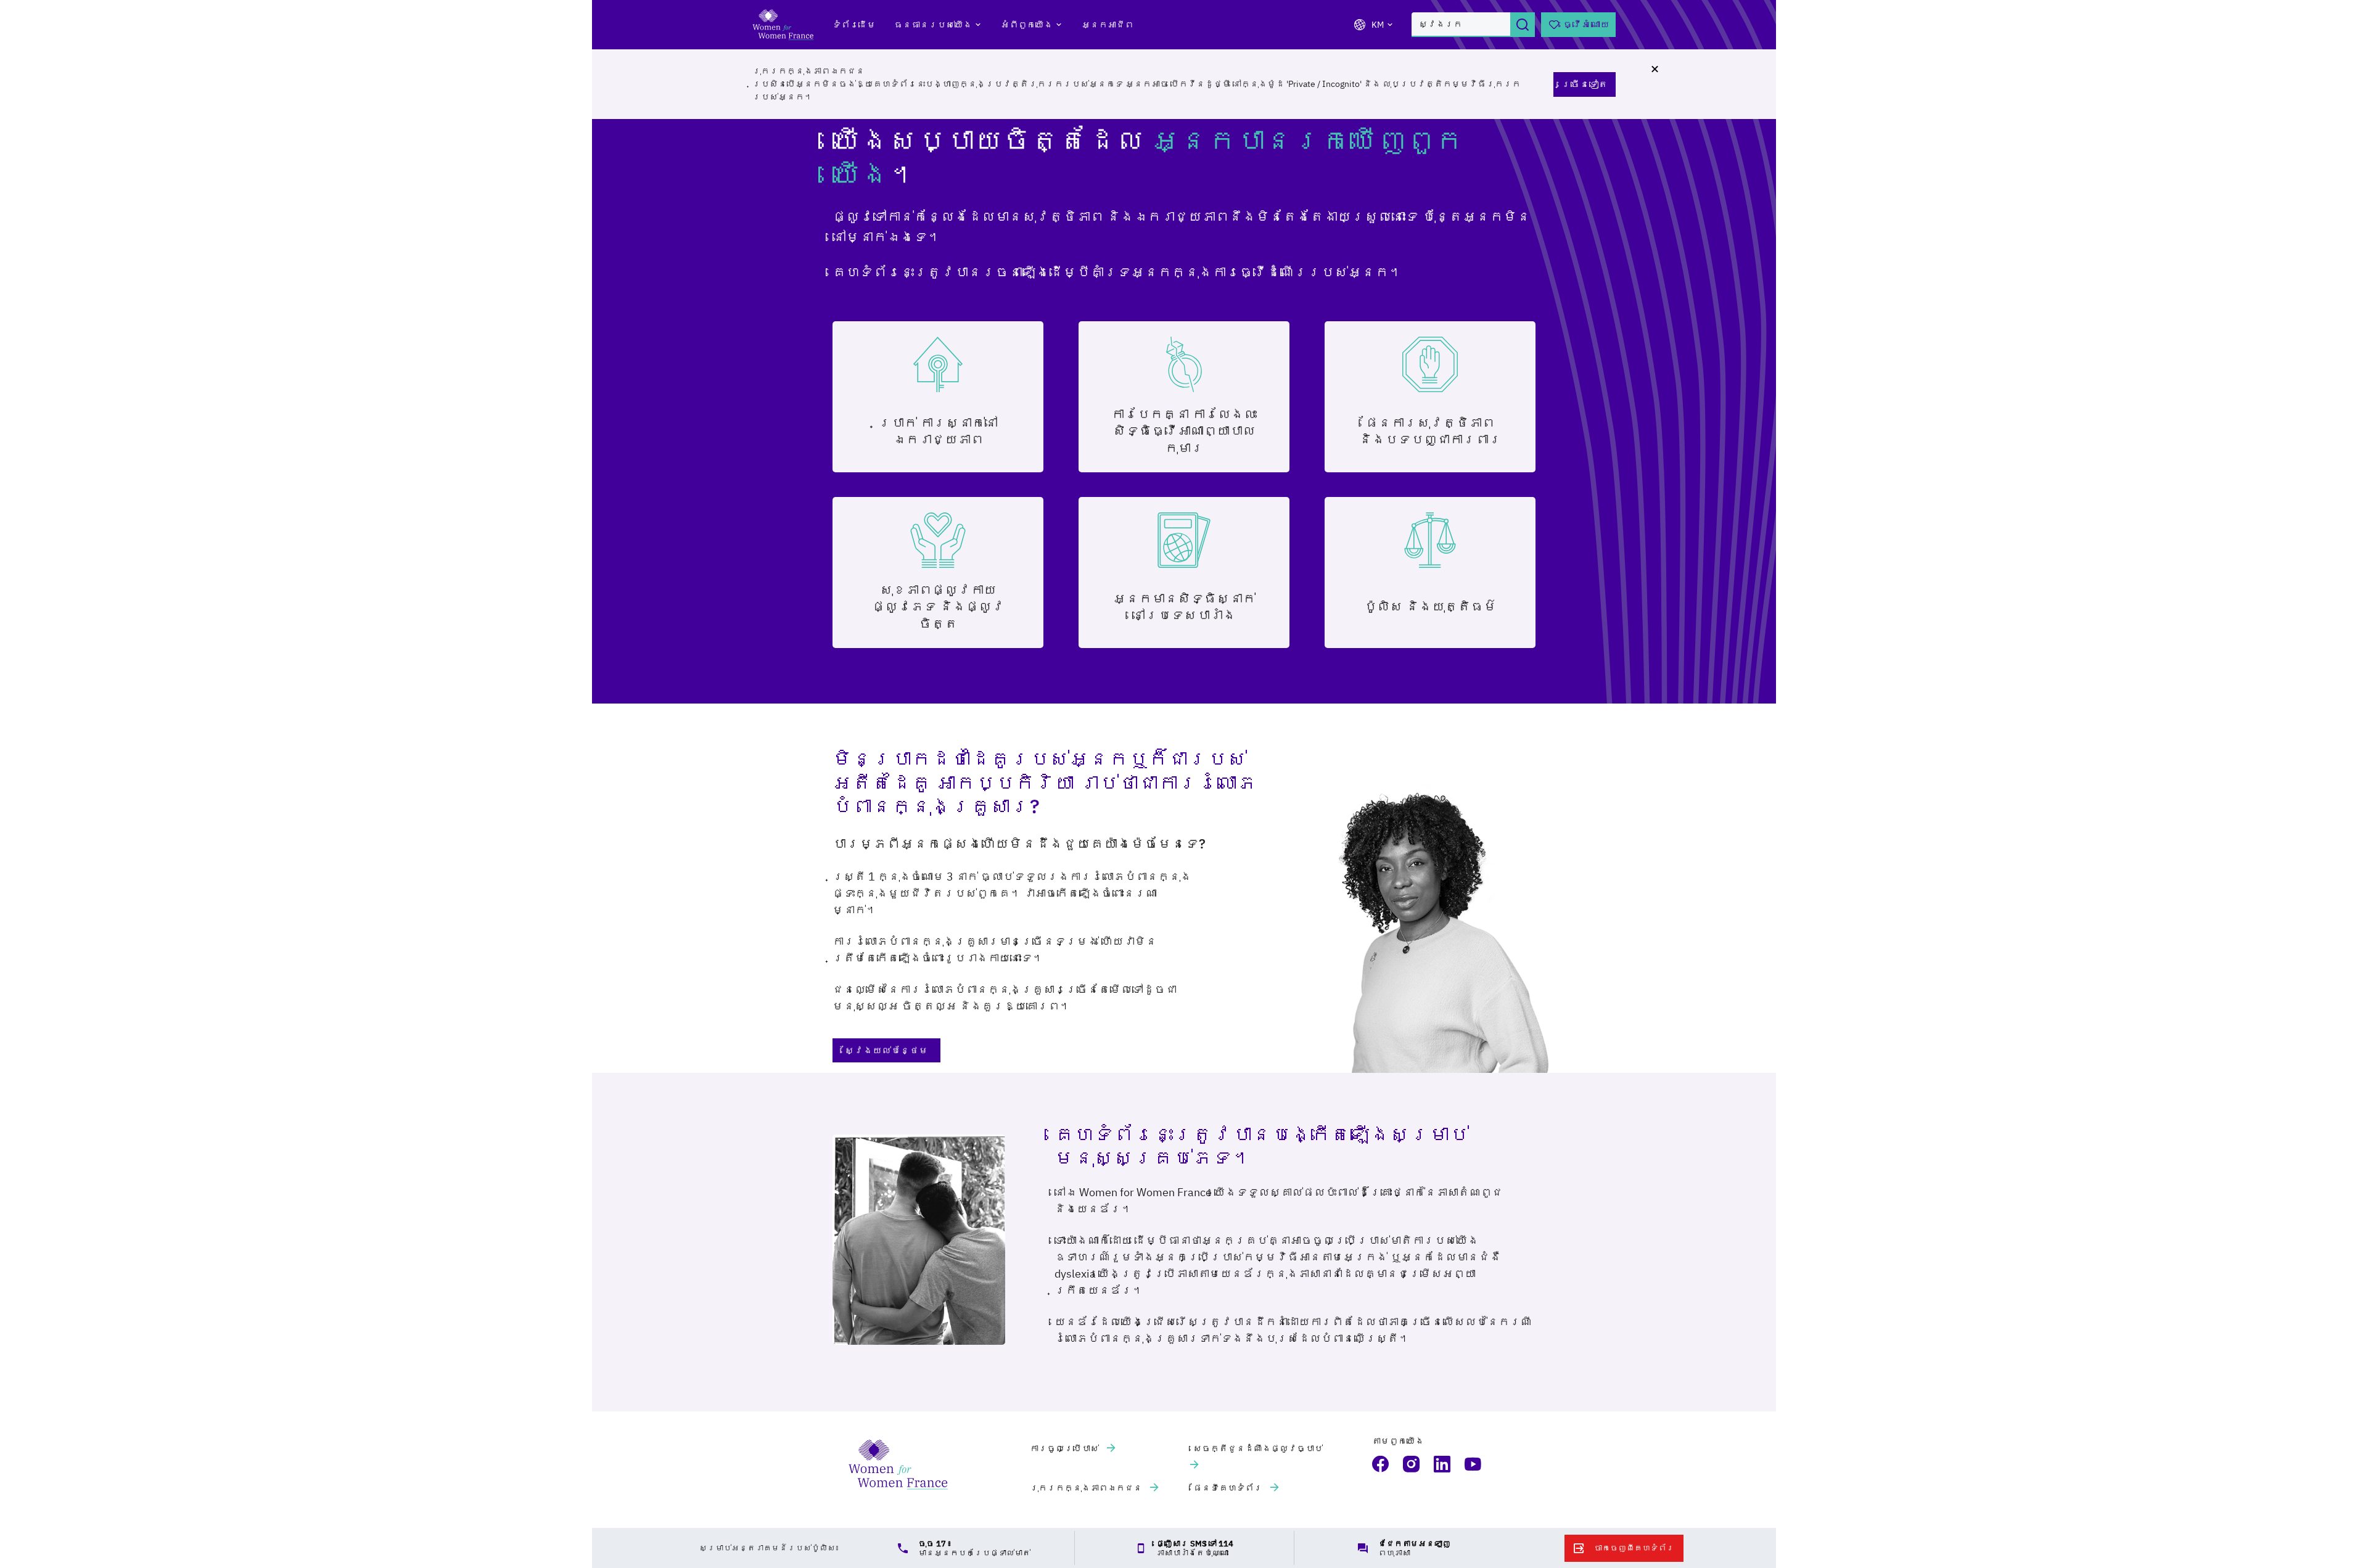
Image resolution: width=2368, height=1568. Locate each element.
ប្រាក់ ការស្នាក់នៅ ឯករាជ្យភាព (938, 431)
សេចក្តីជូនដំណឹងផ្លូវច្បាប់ (1258, 1448)
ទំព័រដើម (854, 25)
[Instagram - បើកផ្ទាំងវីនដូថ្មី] (1412, 1464)
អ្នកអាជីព (1108, 25)
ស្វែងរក (1523, 25)
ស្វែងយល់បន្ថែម (886, 1050)
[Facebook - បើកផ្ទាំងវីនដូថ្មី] (1381, 1464)
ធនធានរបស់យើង (933, 25)
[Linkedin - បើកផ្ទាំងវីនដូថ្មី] (1443, 1464)
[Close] (1655, 69)
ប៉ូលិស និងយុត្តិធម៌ (1430, 606)
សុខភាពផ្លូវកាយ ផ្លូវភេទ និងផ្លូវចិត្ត (938, 606)
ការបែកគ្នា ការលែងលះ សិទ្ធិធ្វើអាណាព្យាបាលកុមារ (1184, 431)
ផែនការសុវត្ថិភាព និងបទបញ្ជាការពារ (1430, 431)
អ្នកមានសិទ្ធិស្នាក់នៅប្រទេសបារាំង (1184, 606)
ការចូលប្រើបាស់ (1065, 1448)
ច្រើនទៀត (1585, 84)
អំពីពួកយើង (1027, 25)
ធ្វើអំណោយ (1586, 24)
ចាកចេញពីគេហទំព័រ (1634, 1548)
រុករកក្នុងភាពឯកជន (1087, 1488)
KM (1378, 25)
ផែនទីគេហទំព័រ (1229, 1488)
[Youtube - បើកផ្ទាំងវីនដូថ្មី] (1474, 1464)
